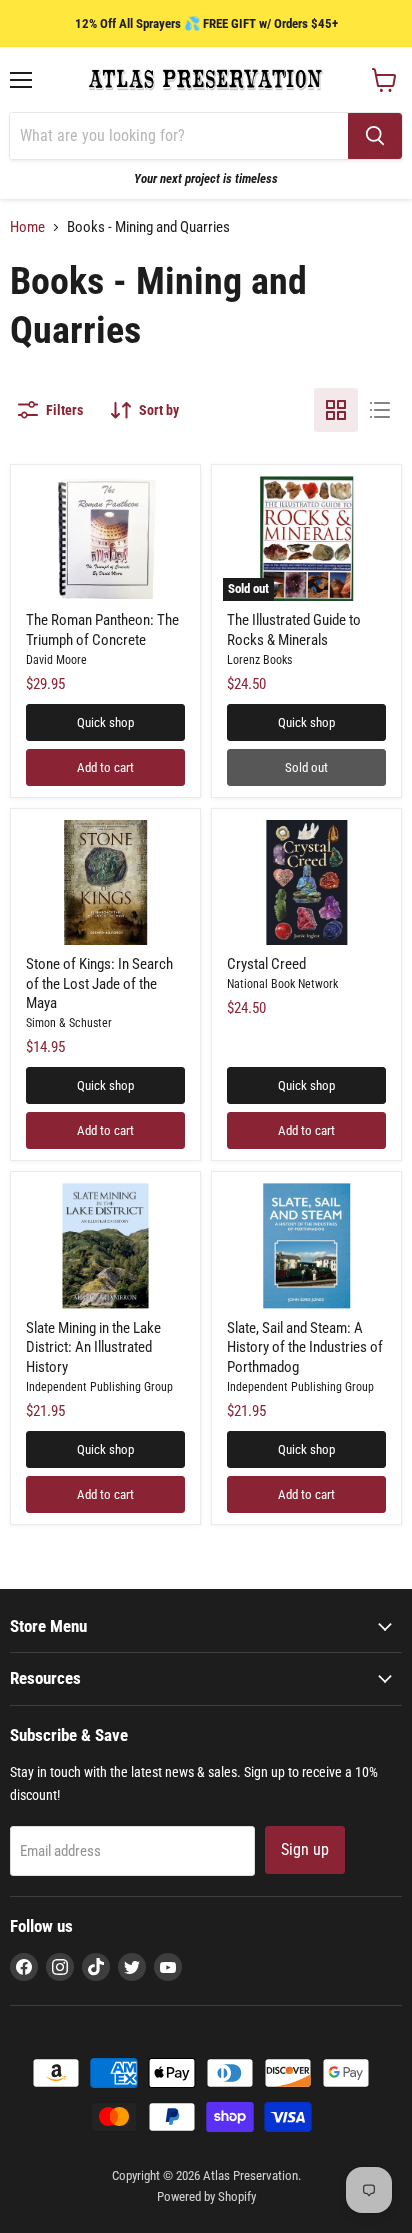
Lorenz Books (259, 660)
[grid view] (336, 410)
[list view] (380, 410)
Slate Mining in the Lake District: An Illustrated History (93, 1347)
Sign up (305, 1849)
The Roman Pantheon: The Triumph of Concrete (102, 630)
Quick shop (105, 722)
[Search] (375, 136)
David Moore (56, 660)
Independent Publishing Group (99, 1387)
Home (27, 227)
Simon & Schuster (69, 1023)
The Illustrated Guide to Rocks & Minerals (294, 630)
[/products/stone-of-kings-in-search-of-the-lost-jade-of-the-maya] (105, 882)
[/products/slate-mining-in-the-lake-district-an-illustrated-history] (105, 1245)
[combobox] (179, 136)
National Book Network (282, 984)
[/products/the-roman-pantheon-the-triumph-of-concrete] (105, 538)
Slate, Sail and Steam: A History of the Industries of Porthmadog (305, 1347)
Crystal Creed (266, 964)
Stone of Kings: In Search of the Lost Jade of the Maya (99, 983)
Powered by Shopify (206, 2196)
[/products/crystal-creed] (306, 882)
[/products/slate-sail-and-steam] (306, 1245)
